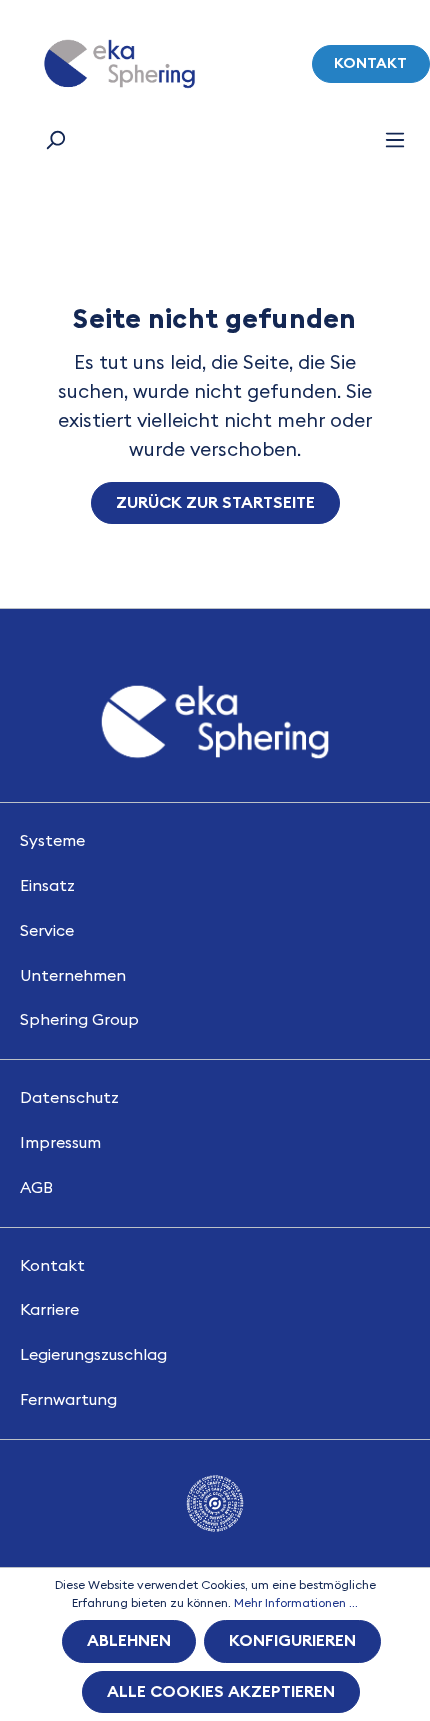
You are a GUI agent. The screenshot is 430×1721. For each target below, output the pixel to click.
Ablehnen (129, 1641)
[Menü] (395, 140)
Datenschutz (69, 1098)
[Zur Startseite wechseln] (119, 64)
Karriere (49, 1310)
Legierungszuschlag (93, 1355)
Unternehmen (73, 976)
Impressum (60, 1143)
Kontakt (370, 63)
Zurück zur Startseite (215, 503)
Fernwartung (68, 1400)
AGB (36, 1188)
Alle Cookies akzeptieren (221, 1692)
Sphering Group (79, 1020)
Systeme (52, 841)
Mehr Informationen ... (296, 1603)
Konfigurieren (292, 1641)
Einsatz (47, 886)
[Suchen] (55, 140)
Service (47, 931)
